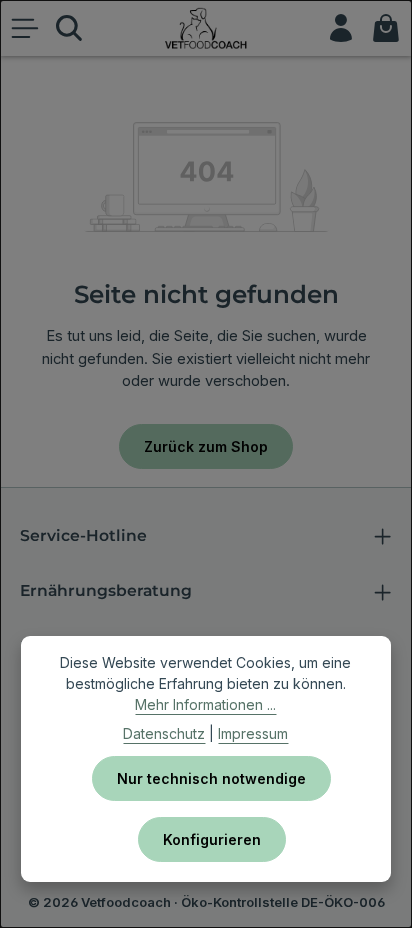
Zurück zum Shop (206, 446)
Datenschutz (164, 733)
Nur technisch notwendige (211, 778)
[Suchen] (69, 28)
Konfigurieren (212, 839)
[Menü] (25, 28)
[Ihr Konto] (341, 28)
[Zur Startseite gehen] (206, 28)
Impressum (253, 733)
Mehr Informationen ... (205, 704)
